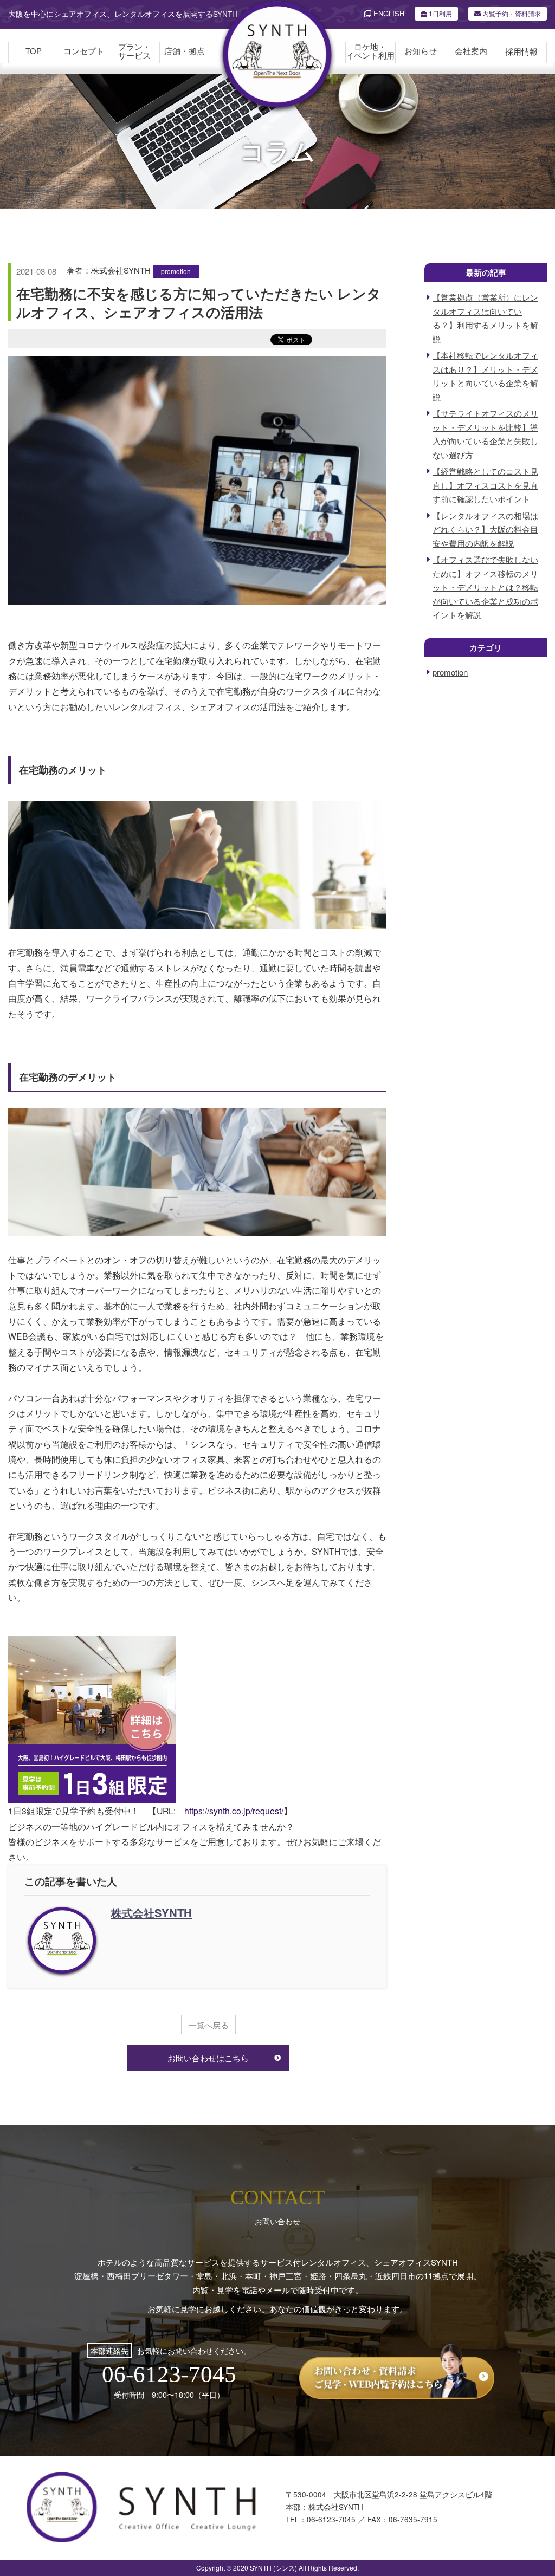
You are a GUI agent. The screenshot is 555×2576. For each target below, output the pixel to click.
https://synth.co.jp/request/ (234, 1811)
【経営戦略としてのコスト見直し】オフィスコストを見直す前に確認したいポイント (485, 485)
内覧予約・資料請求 (511, 13)
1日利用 (440, 13)
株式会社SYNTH (151, 1913)
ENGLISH (388, 13)
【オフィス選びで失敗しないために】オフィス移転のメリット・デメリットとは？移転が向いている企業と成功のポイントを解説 (485, 587)
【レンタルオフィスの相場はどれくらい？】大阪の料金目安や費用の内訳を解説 (485, 529)
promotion (176, 271)
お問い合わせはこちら (208, 2058)
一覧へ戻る (208, 2025)
